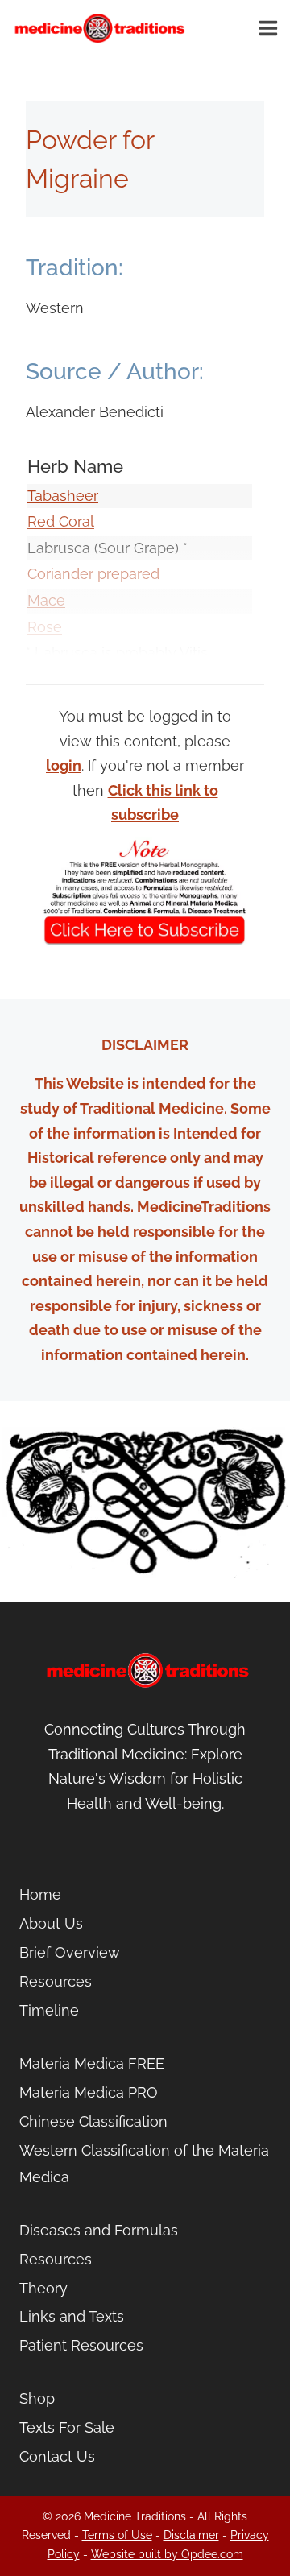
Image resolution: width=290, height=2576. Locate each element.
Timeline (49, 2010)
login (64, 765)
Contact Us (57, 2456)
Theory (43, 2288)
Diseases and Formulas (99, 2230)
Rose (45, 627)
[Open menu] (271, 28)
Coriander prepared (93, 574)
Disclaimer (191, 2535)
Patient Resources (81, 2345)
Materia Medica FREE (92, 2063)
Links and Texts (72, 2316)
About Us (51, 1923)
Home (40, 1894)
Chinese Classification (93, 2121)
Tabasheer (63, 496)
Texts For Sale (67, 2427)
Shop (37, 2398)
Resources (56, 1981)
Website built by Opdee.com (167, 2554)
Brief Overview (70, 1952)
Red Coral (61, 521)
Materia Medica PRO (89, 2092)
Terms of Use (117, 2535)
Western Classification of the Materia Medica (144, 2163)
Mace (46, 600)
